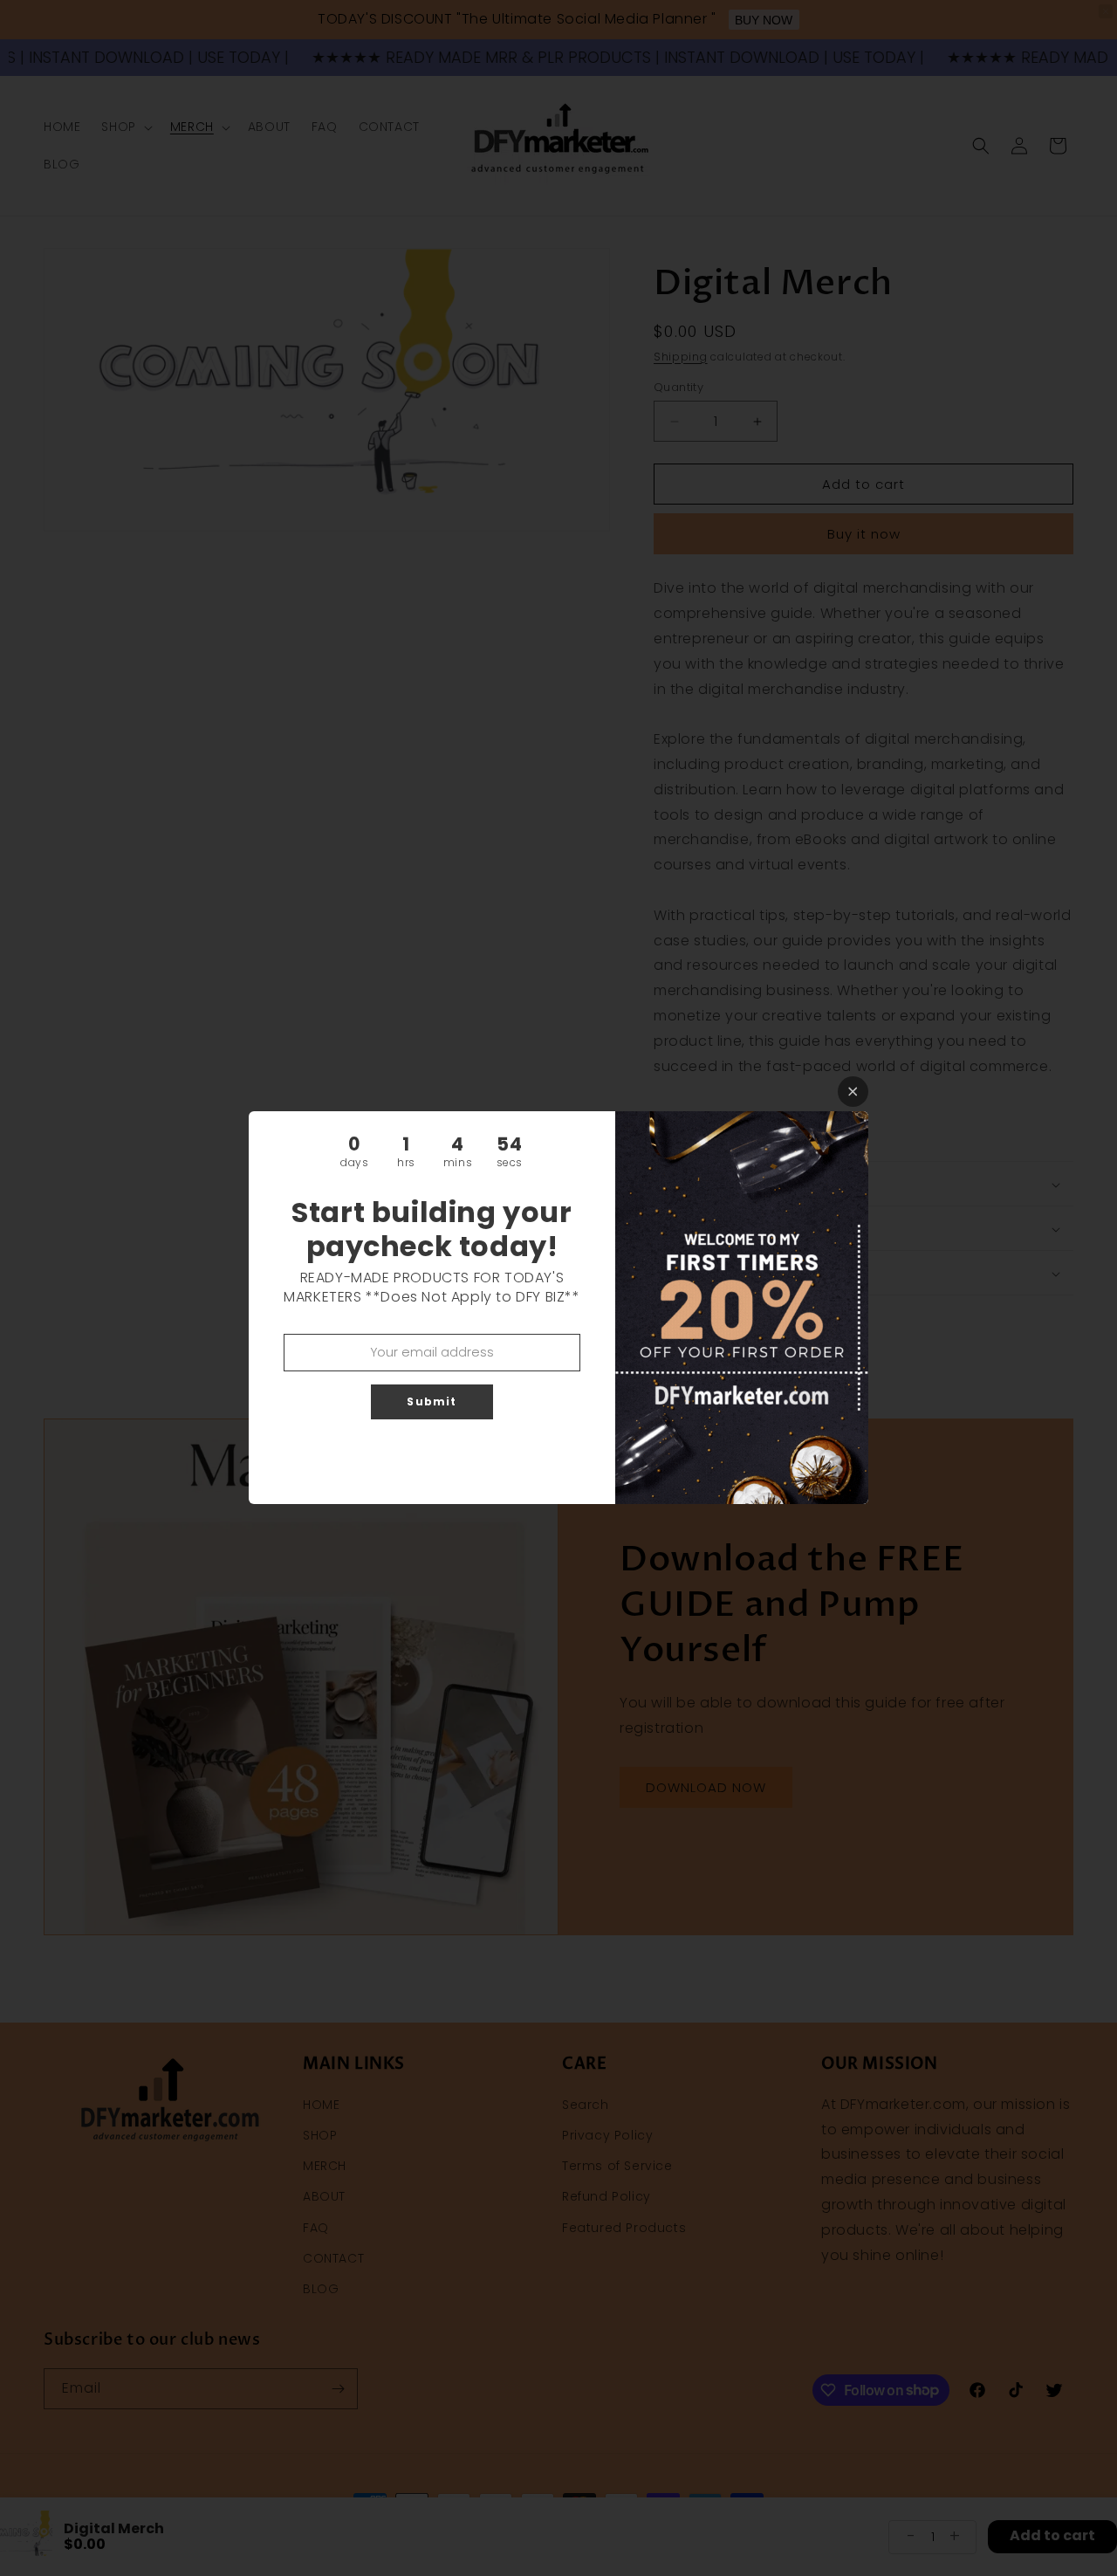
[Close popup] (853, 1092)
